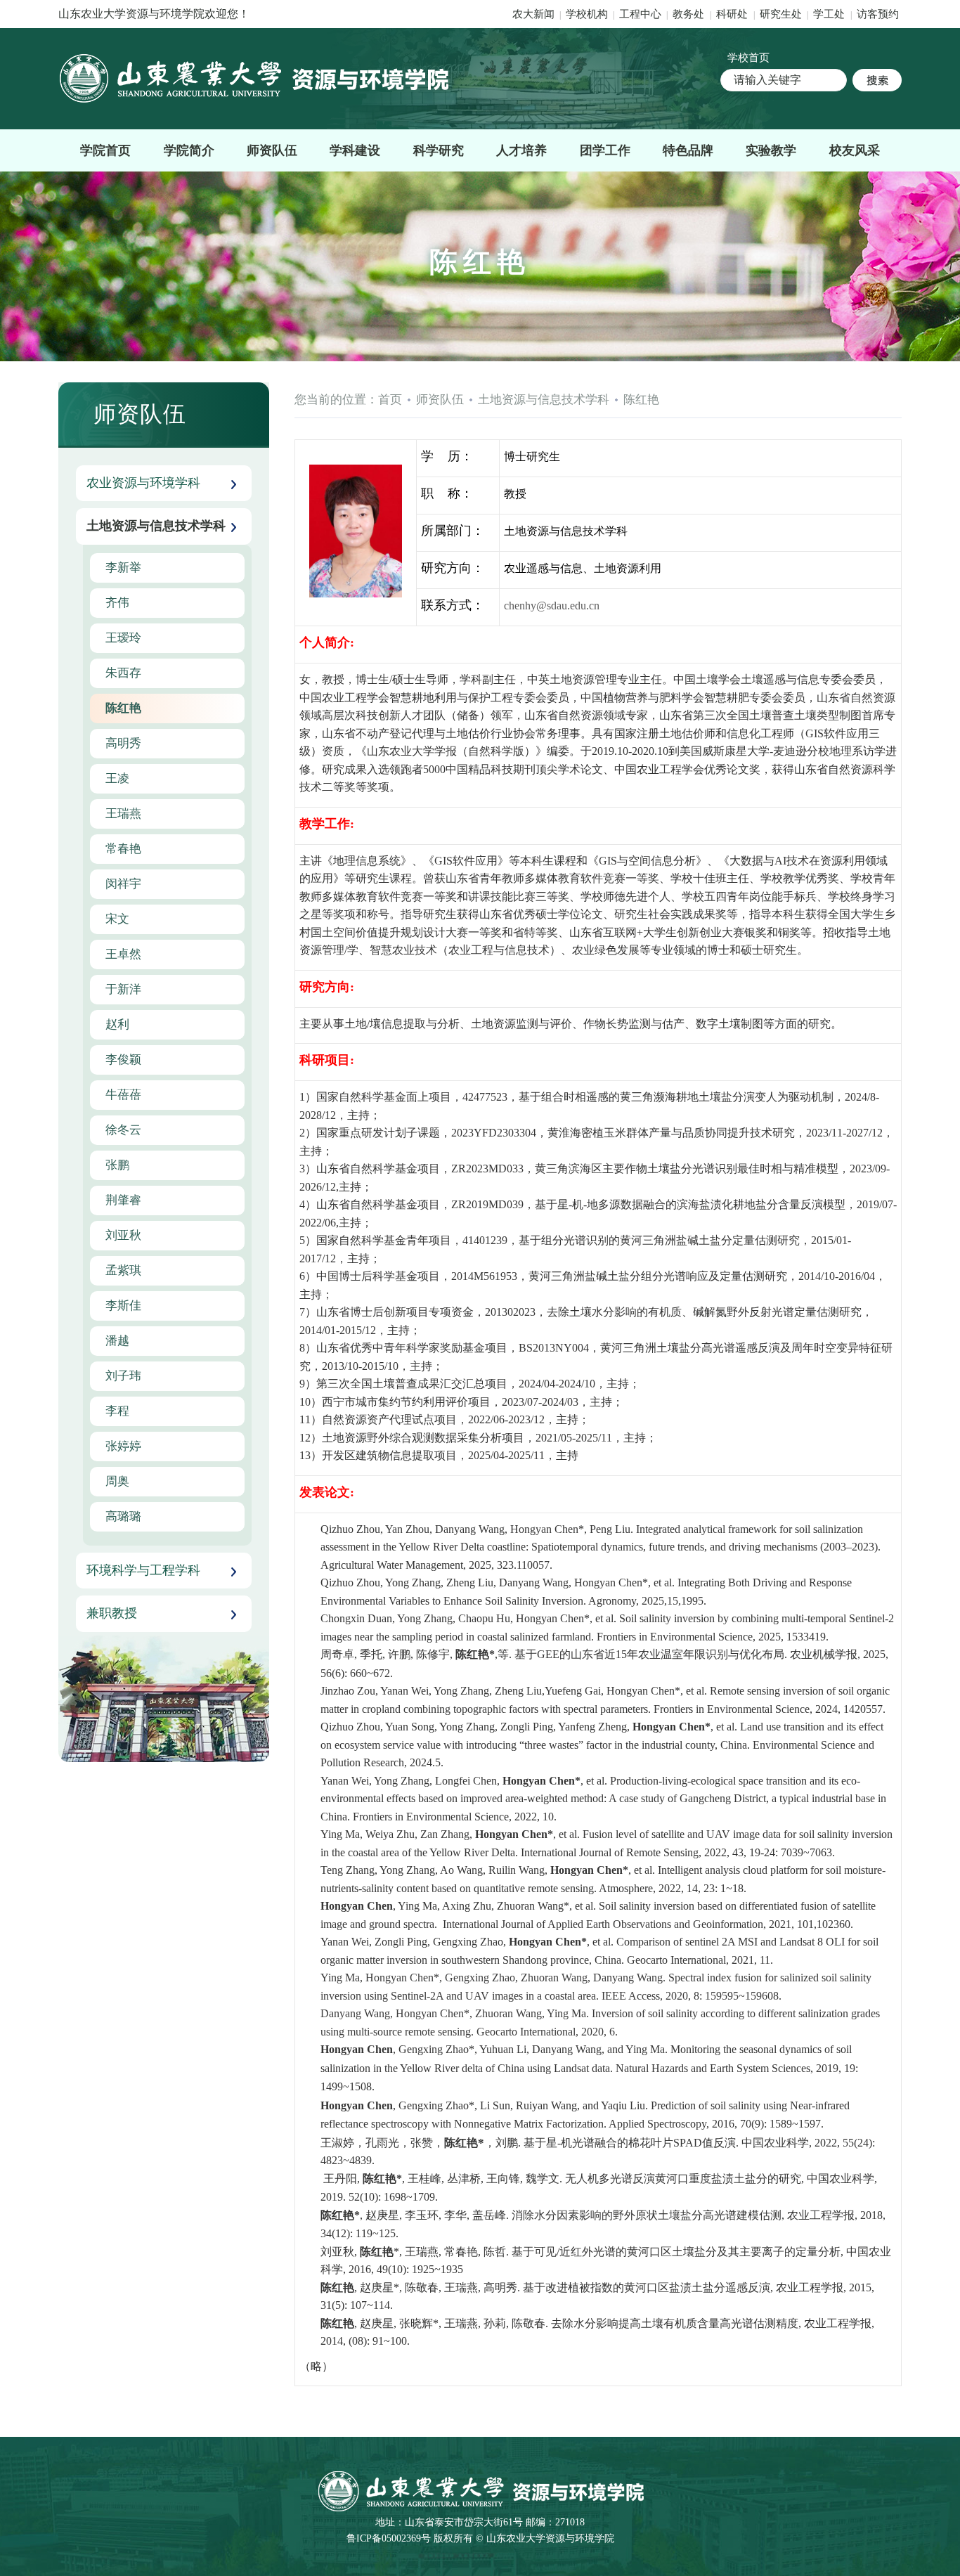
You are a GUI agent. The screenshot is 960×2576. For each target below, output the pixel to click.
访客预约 (878, 14)
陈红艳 (641, 400)
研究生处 (781, 14)
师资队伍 (272, 150)
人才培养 (521, 150)
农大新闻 (533, 14)
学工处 (830, 14)
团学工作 (605, 150)
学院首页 (105, 150)
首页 (390, 400)
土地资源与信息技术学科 (544, 400)
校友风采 (855, 150)
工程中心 (640, 14)
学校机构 (587, 14)
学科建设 (355, 150)
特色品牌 (688, 150)
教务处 (690, 14)
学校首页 (748, 58)
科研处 (733, 14)
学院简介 (189, 150)
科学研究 (439, 150)
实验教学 (771, 150)
